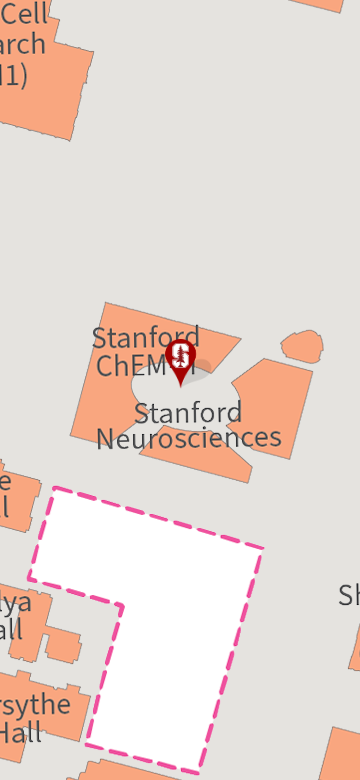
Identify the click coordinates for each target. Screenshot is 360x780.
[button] (180, 364)
